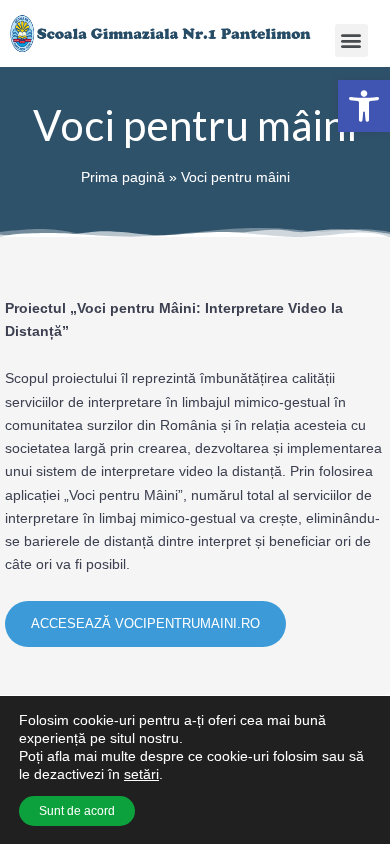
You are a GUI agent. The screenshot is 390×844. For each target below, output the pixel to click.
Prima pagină (123, 177)
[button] (351, 40)
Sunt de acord (77, 811)
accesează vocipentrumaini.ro (145, 623)
